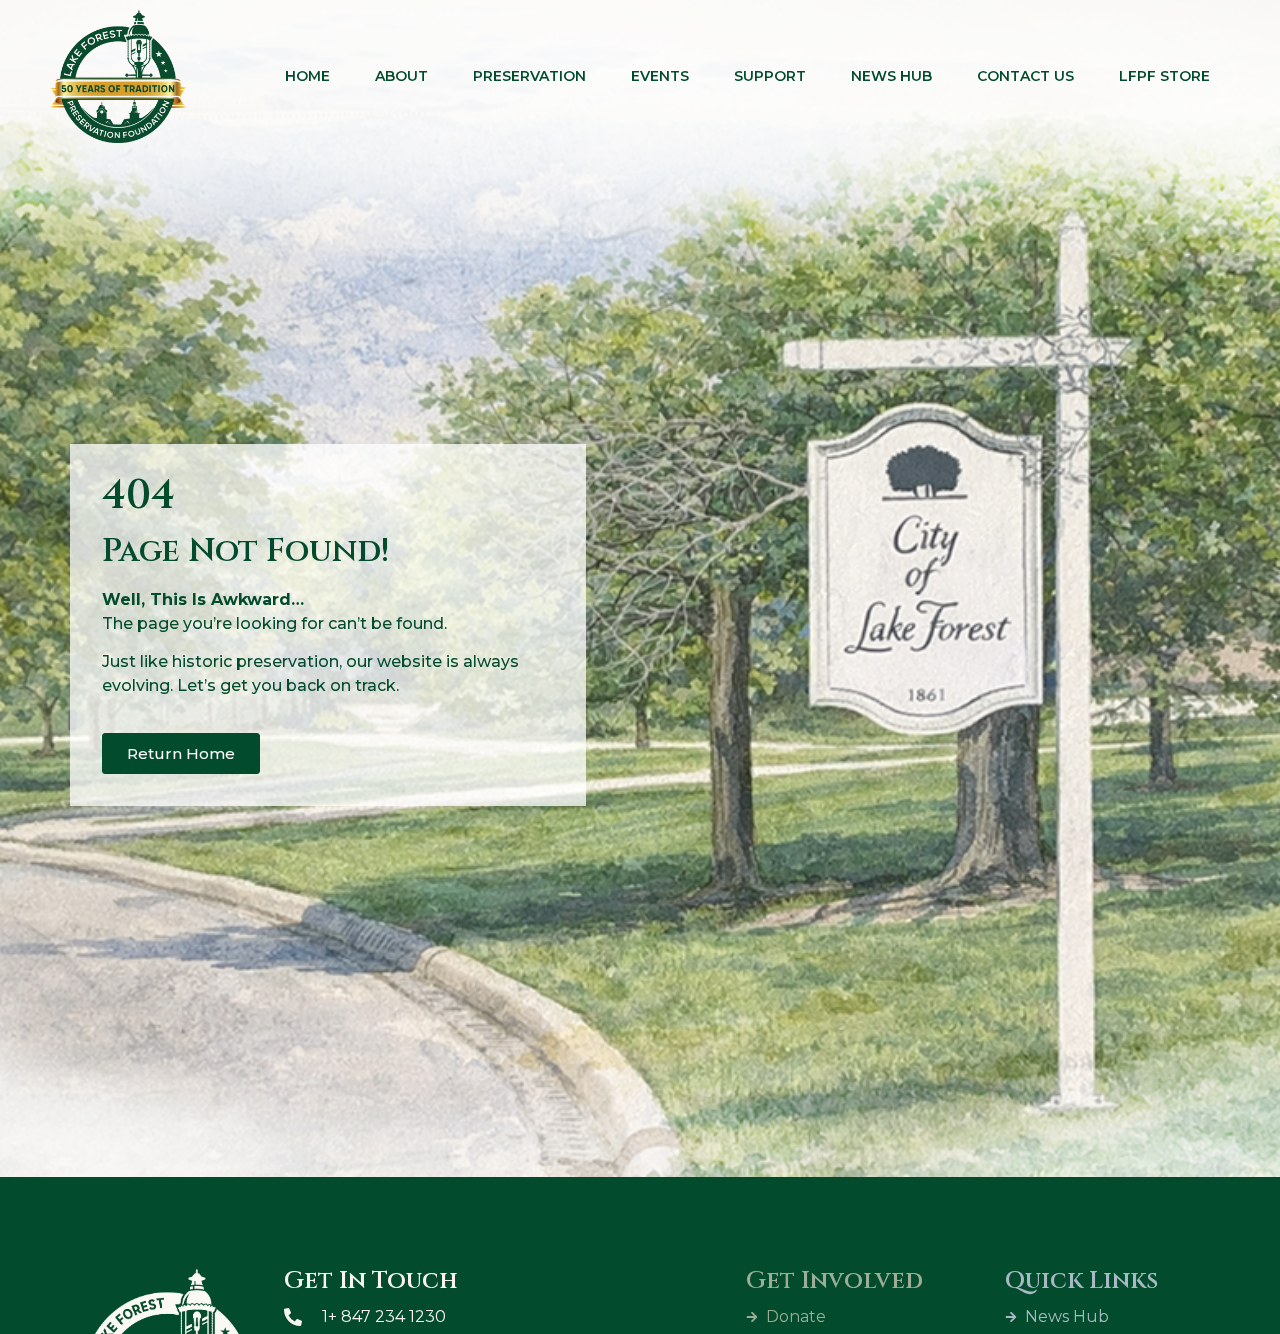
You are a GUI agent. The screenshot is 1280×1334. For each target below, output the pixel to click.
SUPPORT (770, 76)
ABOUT (401, 76)
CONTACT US (1025, 76)
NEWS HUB (891, 76)
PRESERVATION (529, 76)
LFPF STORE (1164, 76)
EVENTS (660, 76)
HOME (307, 76)
